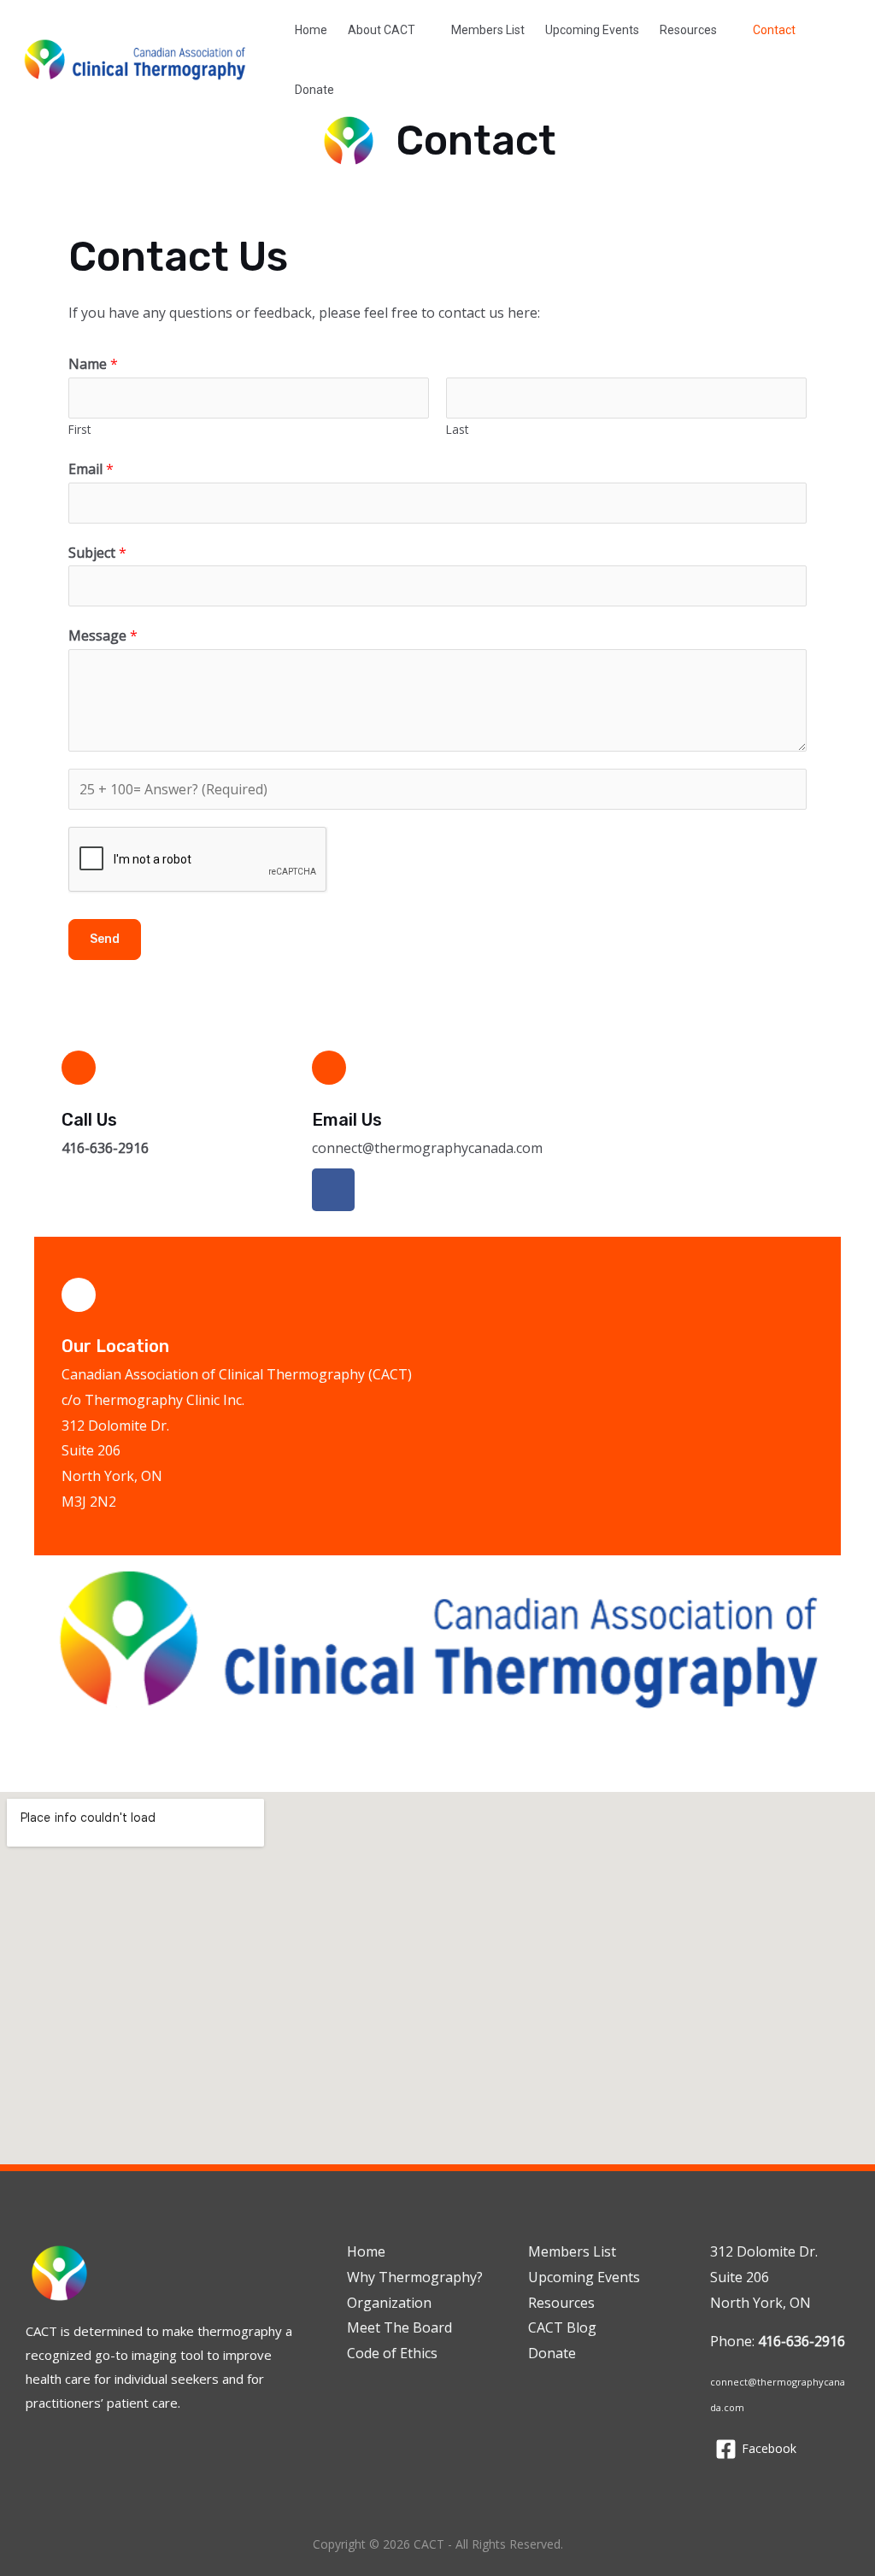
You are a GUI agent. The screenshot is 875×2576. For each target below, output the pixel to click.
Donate (314, 90)
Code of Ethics (392, 2353)
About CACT (382, 30)
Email (91, 469)
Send (105, 939)
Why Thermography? (415, 2277)
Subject (97, 553)
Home (311, 30)
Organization (389, 2303)
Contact (774, 30)
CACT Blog (562, 2327)
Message (103, 635)
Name (93, 364)
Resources (688, 30)
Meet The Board (399, 2327)
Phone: (778, 2341)
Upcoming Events (592, 30)
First (79, 429)
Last (457, 429)
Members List (488, 30)
